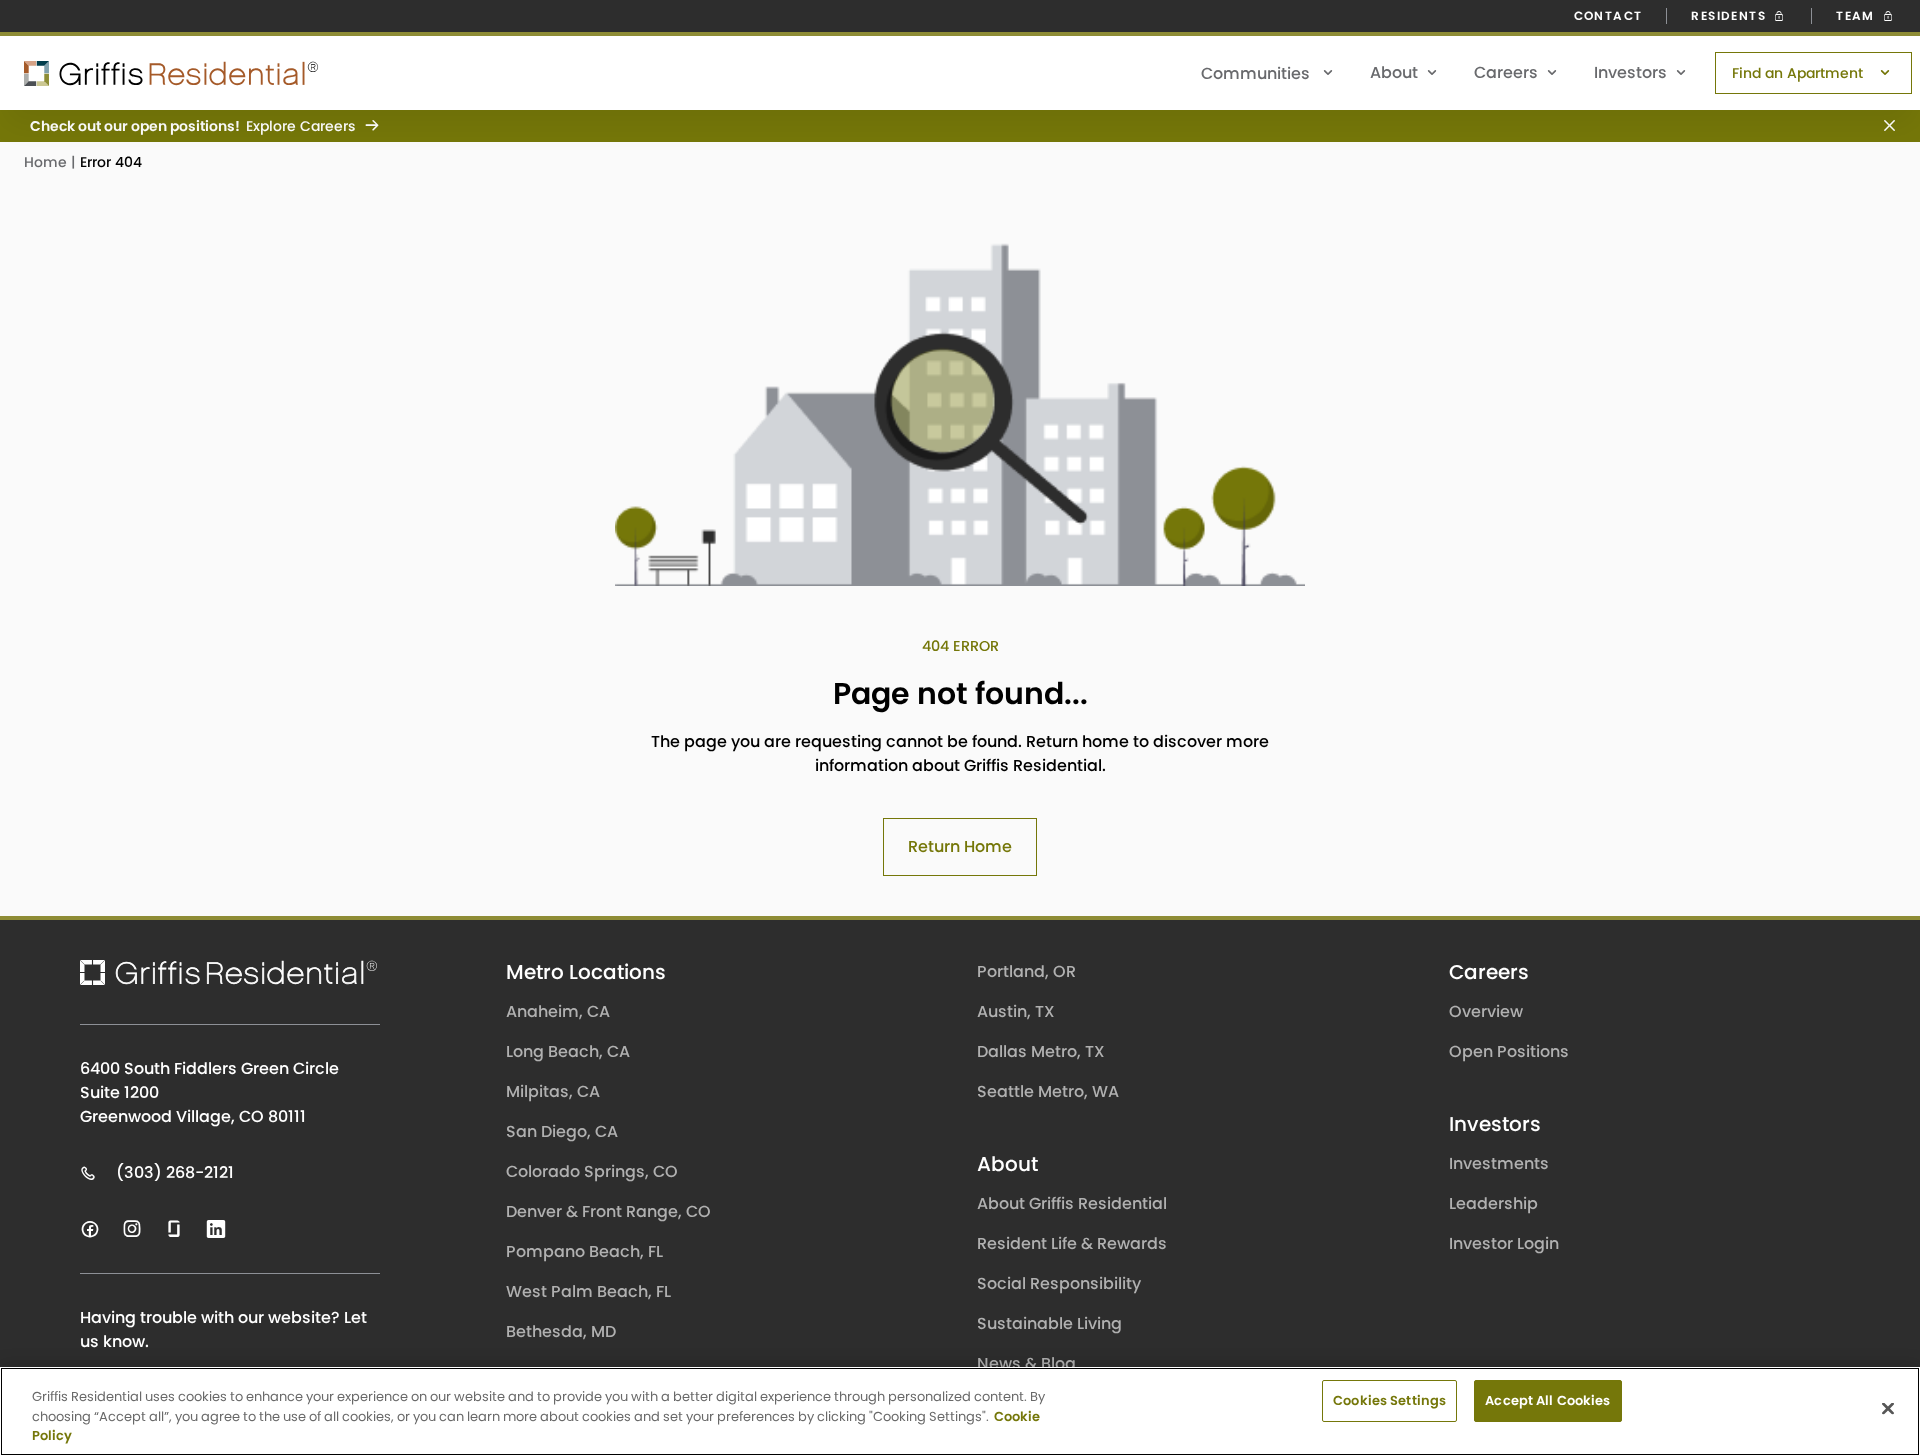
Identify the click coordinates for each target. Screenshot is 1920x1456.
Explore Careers (300, 126)
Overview (1486, 1011)
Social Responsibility (1059, 1283)
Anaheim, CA (558, 1011)
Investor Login (1504, 1243)
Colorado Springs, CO (592, 1171)
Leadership (1493, 1203)
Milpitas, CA (553, 1091)
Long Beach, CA (568, 1051)
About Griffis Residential (1072, 1203)
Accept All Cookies (1547, 1400)
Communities (1257, 73)
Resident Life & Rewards (1072, 1243)
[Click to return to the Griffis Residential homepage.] (159, 73)
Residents (1730, 16)
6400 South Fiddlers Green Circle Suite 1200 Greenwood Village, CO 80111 (209, 1092)
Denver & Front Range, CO (608, 1211)
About (1394, 72)
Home (47, 162)
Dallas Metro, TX (1041, 1051)
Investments (1499, 1163)
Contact (1608, 16)
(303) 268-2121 (175, 1172)
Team (1857, 16)
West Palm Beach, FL (588, 1291)
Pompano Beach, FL (584, 1251)
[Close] (1888, 1408)
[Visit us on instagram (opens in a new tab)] (132, 1229)
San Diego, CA (562, 1131)
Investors (1630, 72)
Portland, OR (1026, 971)
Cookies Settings (1389, 1400)
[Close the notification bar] (1881, 125)
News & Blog (1026, 1363)
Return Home (960, 846)
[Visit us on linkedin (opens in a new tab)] (216, 1229)
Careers (1506, 72)
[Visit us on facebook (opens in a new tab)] (90, 1229)
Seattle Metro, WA (1048, 1091)
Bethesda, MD (561, 1331)
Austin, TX (1016, 1011)
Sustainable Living (1049, 1323)
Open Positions (1509, 1051)
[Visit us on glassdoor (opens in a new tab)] (174, 1229)
